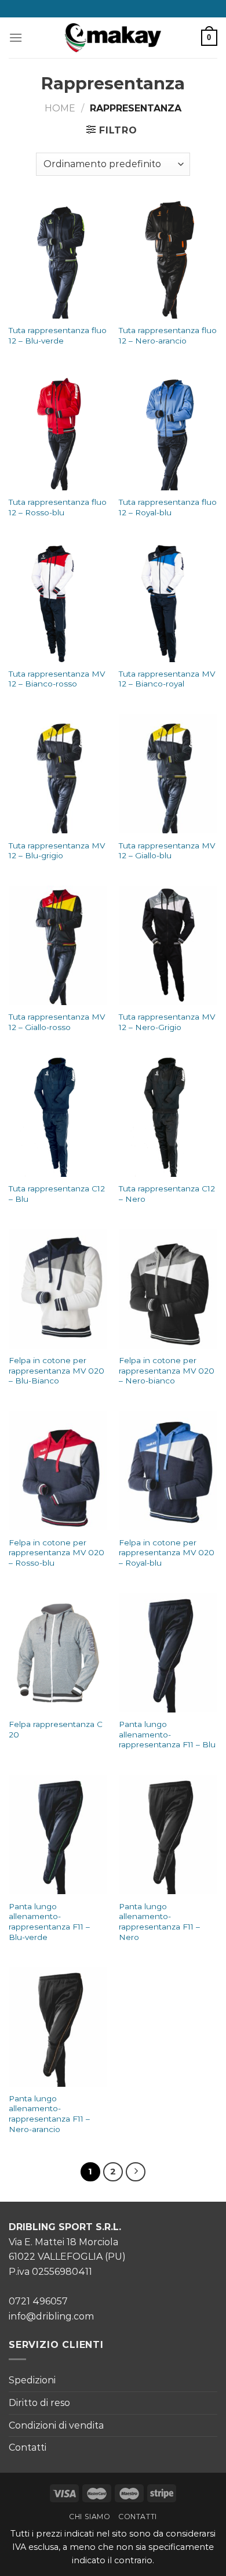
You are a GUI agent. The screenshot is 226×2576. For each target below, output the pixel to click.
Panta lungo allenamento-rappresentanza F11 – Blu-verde (49, 1922)
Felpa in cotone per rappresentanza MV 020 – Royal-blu (167, 1553)
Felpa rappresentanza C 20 (56, 1729)
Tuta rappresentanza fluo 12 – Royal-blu (168, 507)
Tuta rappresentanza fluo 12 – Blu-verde (58, 335)
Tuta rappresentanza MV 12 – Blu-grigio (57, 851)
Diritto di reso (39, 2403)
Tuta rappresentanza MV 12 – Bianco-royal (167, 679)
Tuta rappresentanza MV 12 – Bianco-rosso (57, 679)
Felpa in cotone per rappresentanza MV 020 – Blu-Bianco (57, 1370)
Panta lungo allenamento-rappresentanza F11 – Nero (159, 1922)
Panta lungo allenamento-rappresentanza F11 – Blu (167, 1734)
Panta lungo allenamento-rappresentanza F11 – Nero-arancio (49, 2114)
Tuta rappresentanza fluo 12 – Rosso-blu (58, 507)
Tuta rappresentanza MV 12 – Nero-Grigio (167, 1022)
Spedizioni (32, 2380)
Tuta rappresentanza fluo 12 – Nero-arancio (168, 335)
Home (60, 108)
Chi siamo (90, 2517)
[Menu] (16, 37)
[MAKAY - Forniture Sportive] (113, 38)
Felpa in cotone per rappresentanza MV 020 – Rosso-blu (57, 1553)
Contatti (28, 2447)
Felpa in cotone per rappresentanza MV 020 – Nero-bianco (167, 1370)
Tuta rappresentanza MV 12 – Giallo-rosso (57, 1022)
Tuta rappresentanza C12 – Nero (167, 1194)
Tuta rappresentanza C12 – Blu (57, 1194)
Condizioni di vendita (56, 2425)
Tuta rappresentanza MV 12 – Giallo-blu (167, 851)
